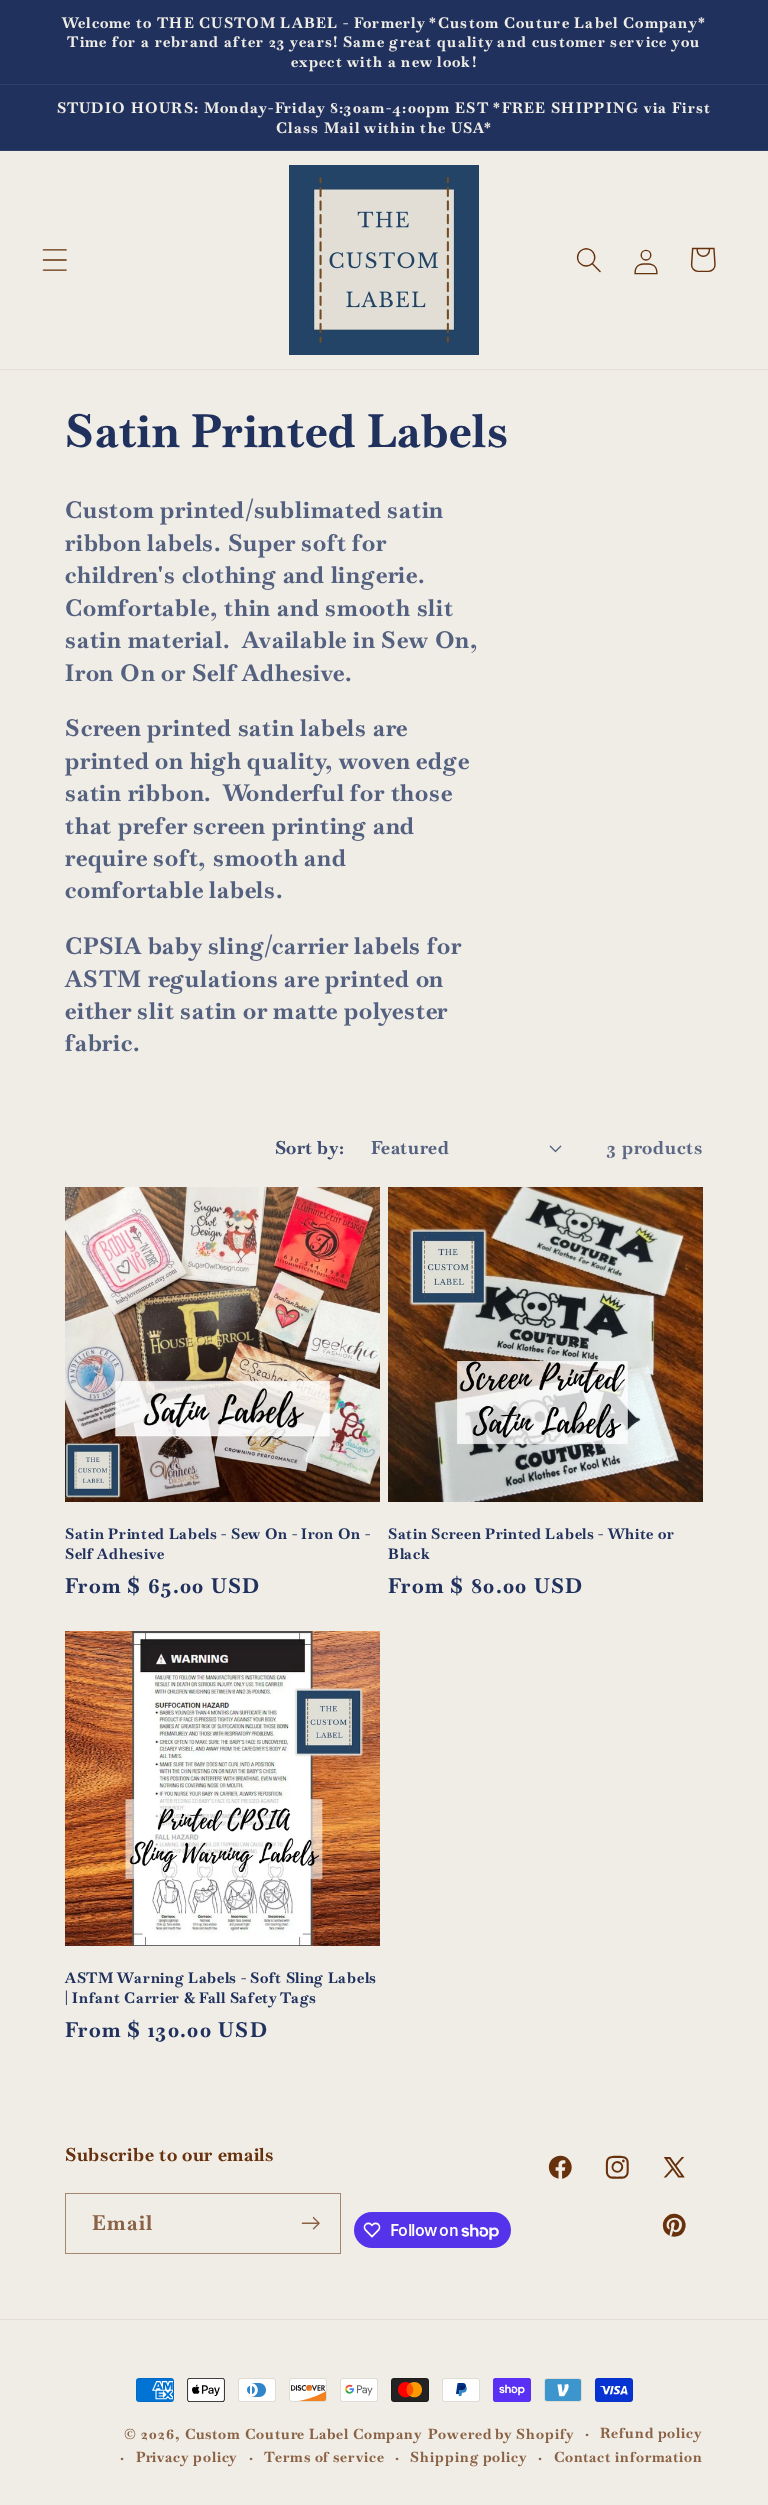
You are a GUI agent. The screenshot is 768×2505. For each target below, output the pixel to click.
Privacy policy (187, 2457)
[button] (54, 259)
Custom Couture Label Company (304, 2434)
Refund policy (651, 2433)
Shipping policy (469, 2457)
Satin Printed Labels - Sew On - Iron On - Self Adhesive (217, 1543)
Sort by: (310, 1147)
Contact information (628, 2457)
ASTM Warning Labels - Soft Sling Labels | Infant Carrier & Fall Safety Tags (221, 1987)
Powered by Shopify (501, 2434)
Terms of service (324, 2457)
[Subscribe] (311, 2223)
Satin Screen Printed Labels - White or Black (531, 1543)
